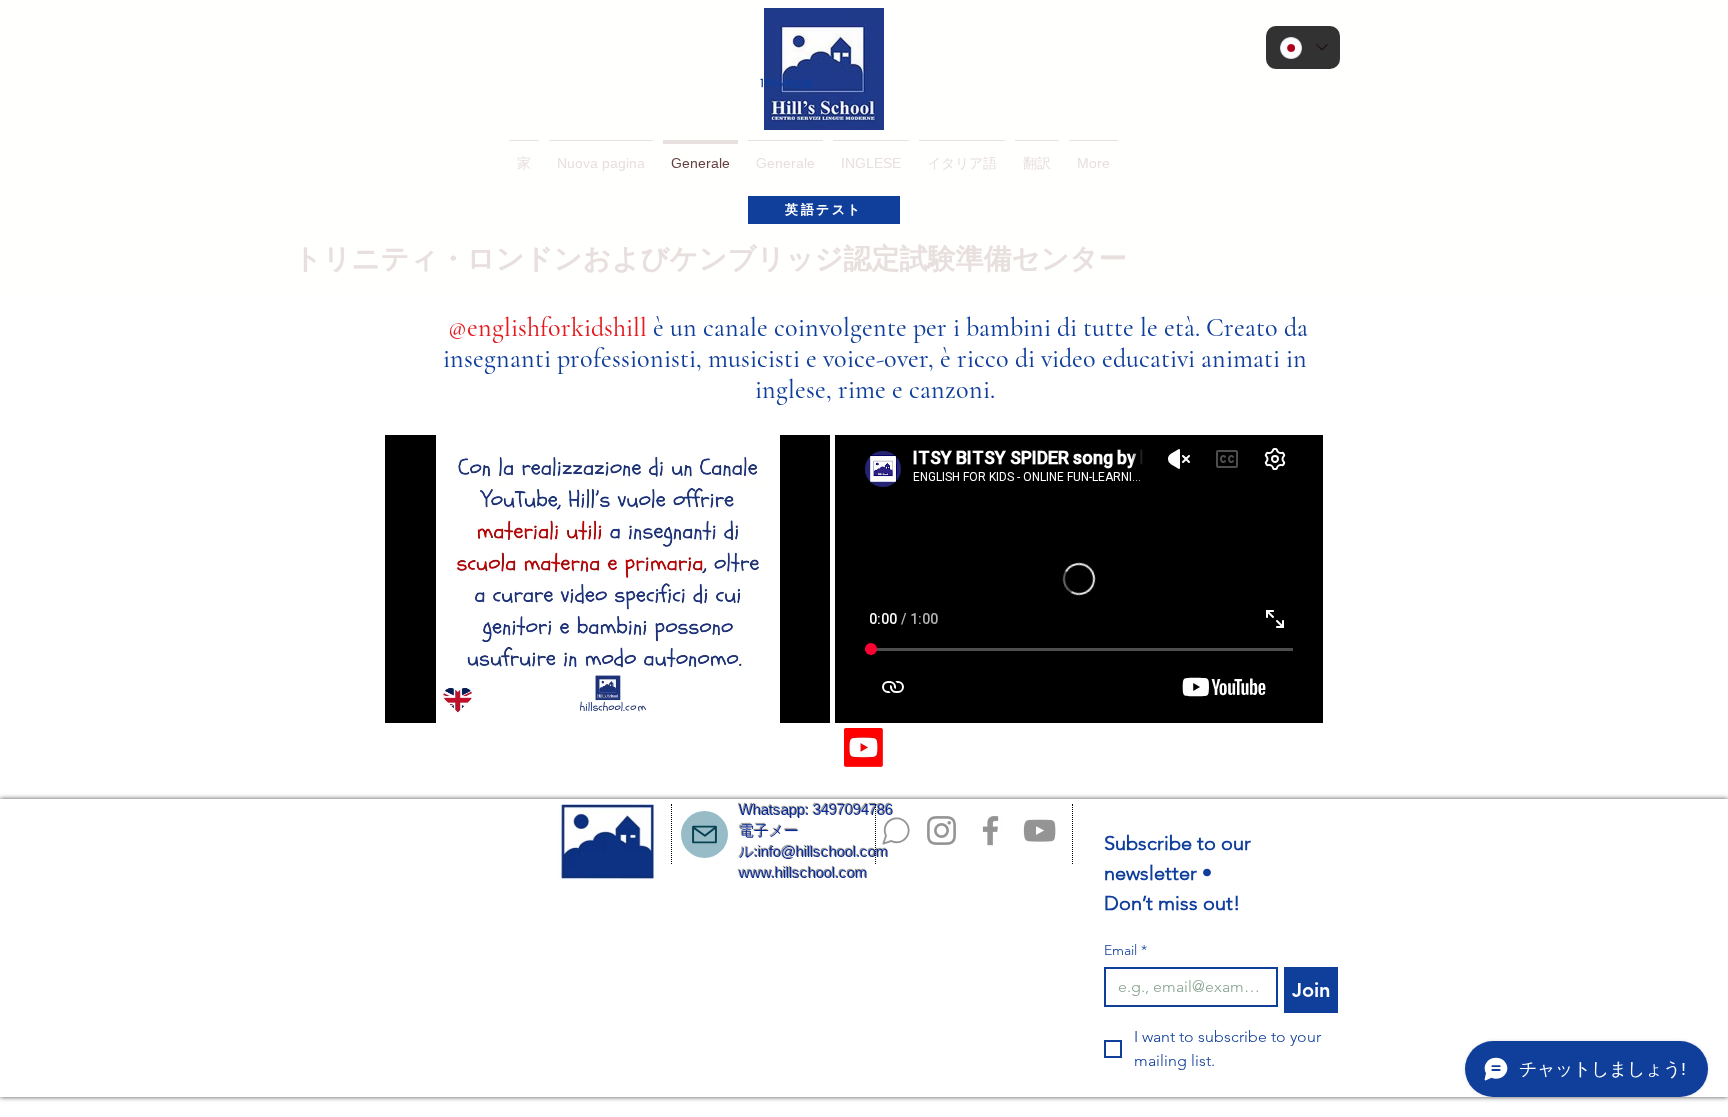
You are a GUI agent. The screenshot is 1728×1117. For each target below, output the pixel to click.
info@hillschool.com (823, 851)
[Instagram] (941, 830)
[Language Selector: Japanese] (1303, 47)
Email (1125, 950)
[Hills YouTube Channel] (863, 747)
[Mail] (704, 834)
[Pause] (411, 696)
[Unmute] (445, 696)
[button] (871, 154)
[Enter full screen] (803, 696)
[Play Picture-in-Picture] (769, 696)
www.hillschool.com (803, 872)
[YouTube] (1039, 830)
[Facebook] (990, 830)
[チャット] (896, 831)
